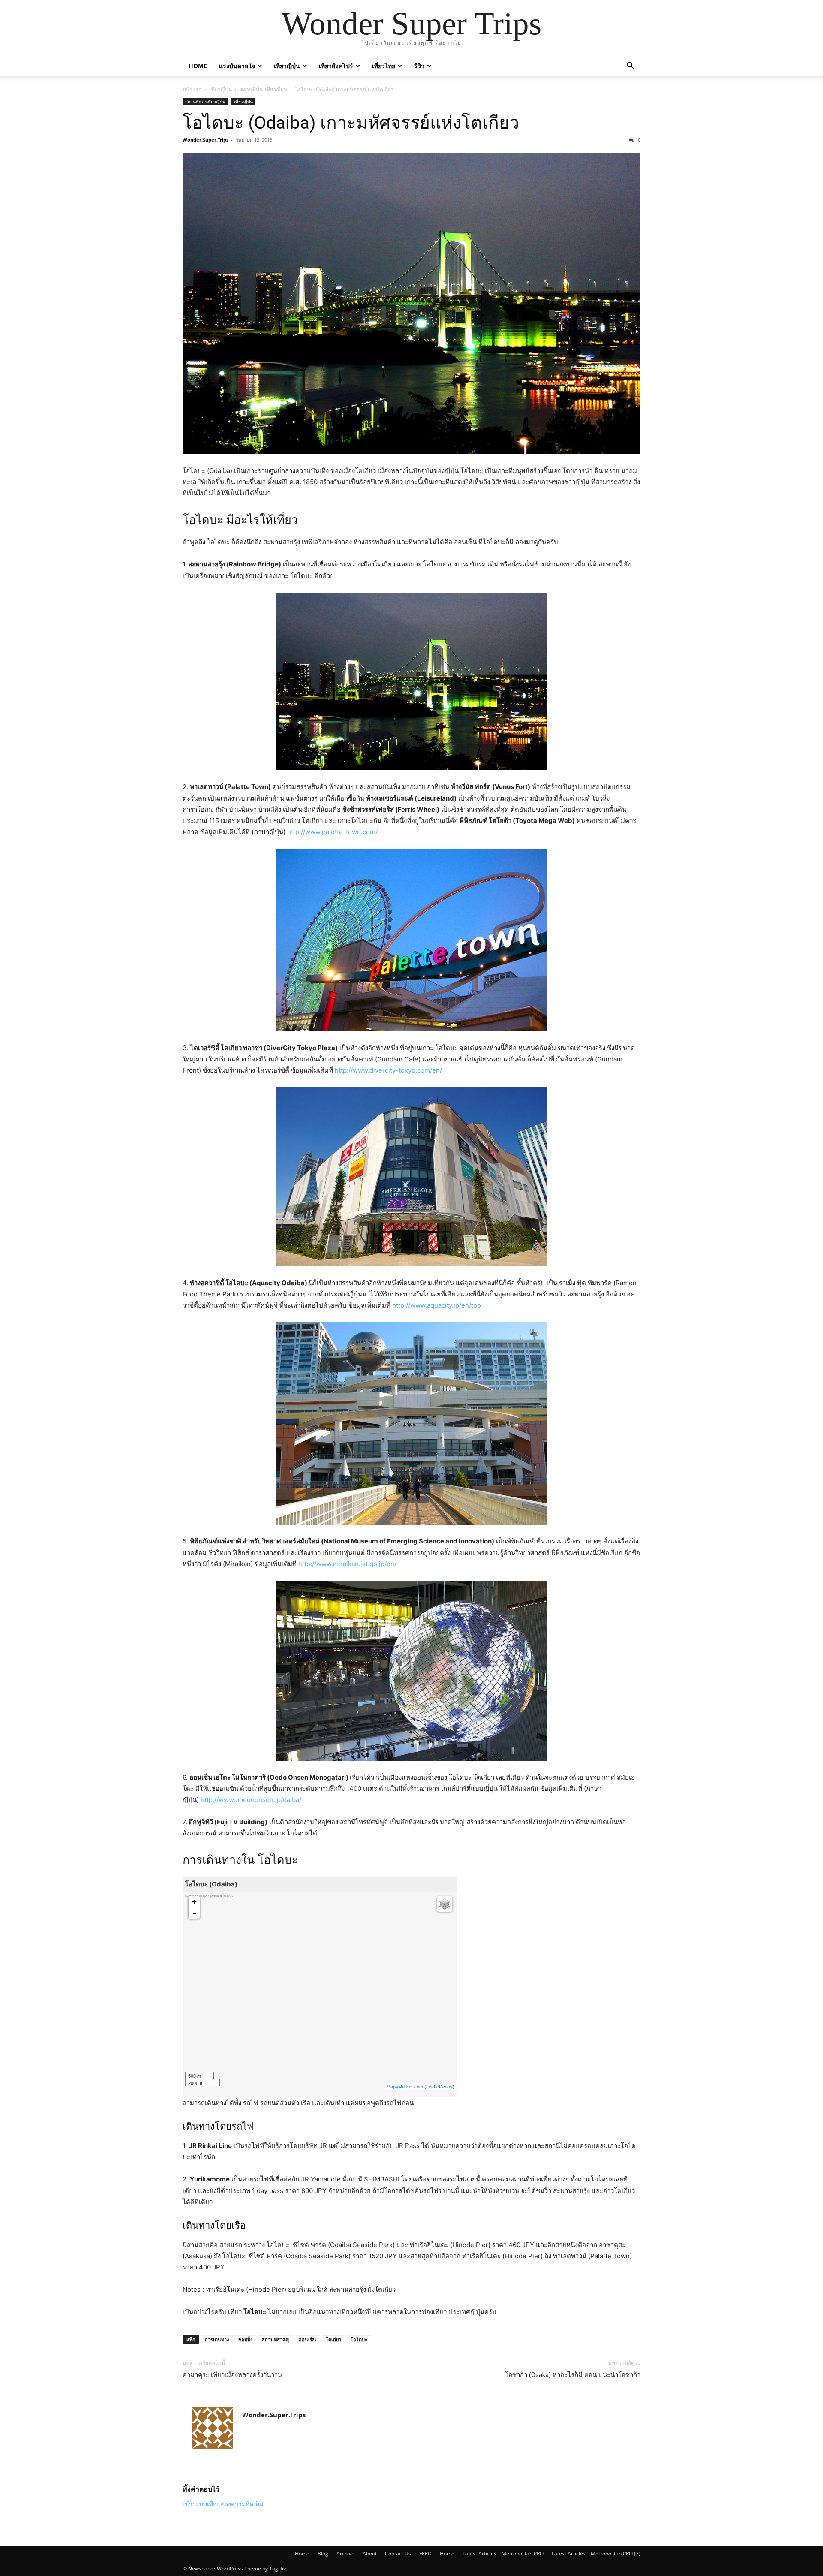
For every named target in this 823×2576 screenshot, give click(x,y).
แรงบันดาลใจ (237, 66)
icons (447, 2086)
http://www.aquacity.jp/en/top (437, 1305)
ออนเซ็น (308, 2339)
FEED (425, 2553)
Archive (345, 2553)
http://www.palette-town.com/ (332, 832)
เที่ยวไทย (384, 66)
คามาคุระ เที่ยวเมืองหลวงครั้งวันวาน (232, 2375)
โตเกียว (333, 2339)
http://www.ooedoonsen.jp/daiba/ (251, 1800)
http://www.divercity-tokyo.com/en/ (388, 1070)
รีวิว (419, 66)
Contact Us (398, 2553)
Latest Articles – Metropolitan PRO (503, 2553)
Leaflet (433, 2086)
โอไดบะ (359, 2339)
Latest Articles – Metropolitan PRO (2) (596, 2553)
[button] (630, 67)
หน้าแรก (192, 89)
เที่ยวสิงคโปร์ (336, 66)
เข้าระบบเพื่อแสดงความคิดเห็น (223, 2504)
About (370, 2553)
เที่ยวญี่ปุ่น (287, 66)
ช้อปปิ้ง (245, 2339)
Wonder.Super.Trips (206, 140)
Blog (323, 2553)
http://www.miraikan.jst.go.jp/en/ (347, 1564)
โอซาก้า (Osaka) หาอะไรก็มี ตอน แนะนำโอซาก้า (573, 2375)
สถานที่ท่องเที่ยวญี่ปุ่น (264, 89)
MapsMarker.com (405, 2086)
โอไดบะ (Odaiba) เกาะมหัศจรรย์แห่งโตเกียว (351, 123)
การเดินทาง (217, 2339)
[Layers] (445, 1904)
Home (198, 66)
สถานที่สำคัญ (276, 2339)
